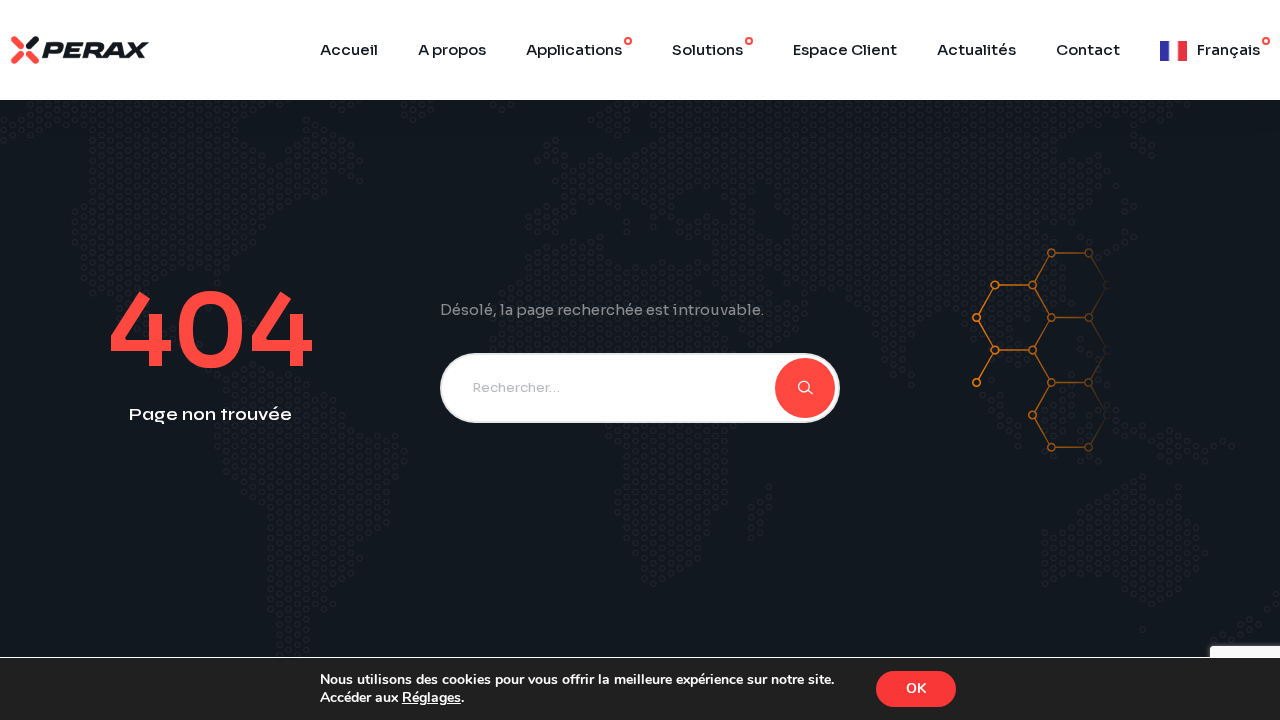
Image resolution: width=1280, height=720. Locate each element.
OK (916, 688)
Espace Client (845, 49)
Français (1228, 49)
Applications (574, 49)
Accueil (349, 49)
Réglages (431, 698)
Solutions (707, 49)
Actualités (976, 49)
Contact (1088, 49)
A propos (452, 49)
